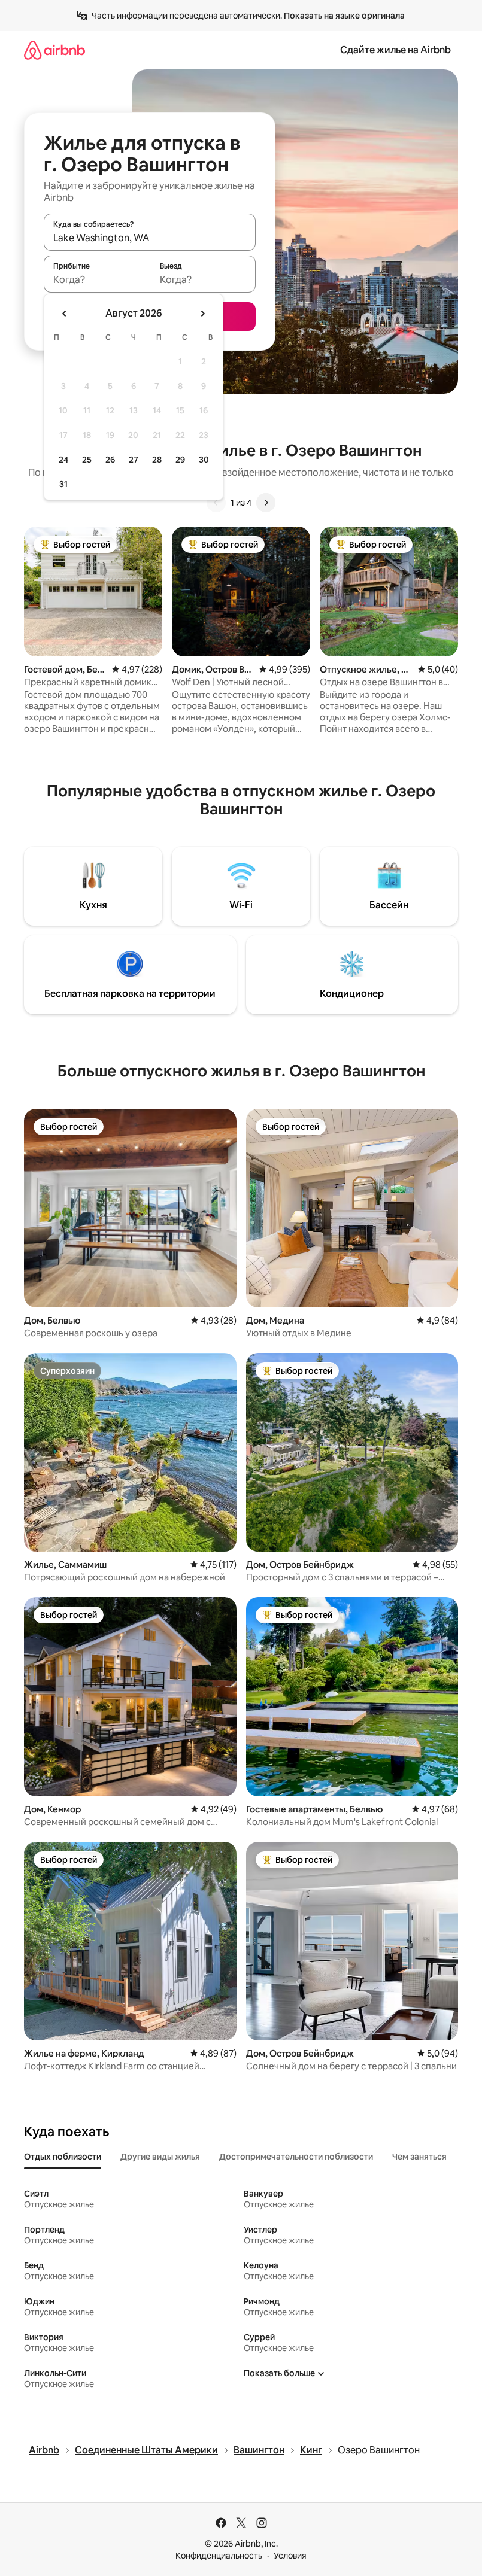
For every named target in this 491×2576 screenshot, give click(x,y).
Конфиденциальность (219, 2556)
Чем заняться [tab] (419, 2157)
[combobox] (150, 238)
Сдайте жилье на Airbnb (395, 50)
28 (157, 460)
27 (134, 460)
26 (110, 460)
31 (63, 484)
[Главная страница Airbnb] (54, 50)
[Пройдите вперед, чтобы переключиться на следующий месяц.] (202, 314)
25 (87, 460)
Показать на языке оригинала (344, 16)
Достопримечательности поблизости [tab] (296, 2157)
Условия (290, 2556)
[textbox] (97, 279)
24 (63, 460)
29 (180, 460)
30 (204, 460)
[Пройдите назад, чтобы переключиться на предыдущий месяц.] (65, 314)
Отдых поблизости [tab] (63, 2157)
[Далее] (266, 503)
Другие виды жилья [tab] (160, 2157)
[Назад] (216, 503)
